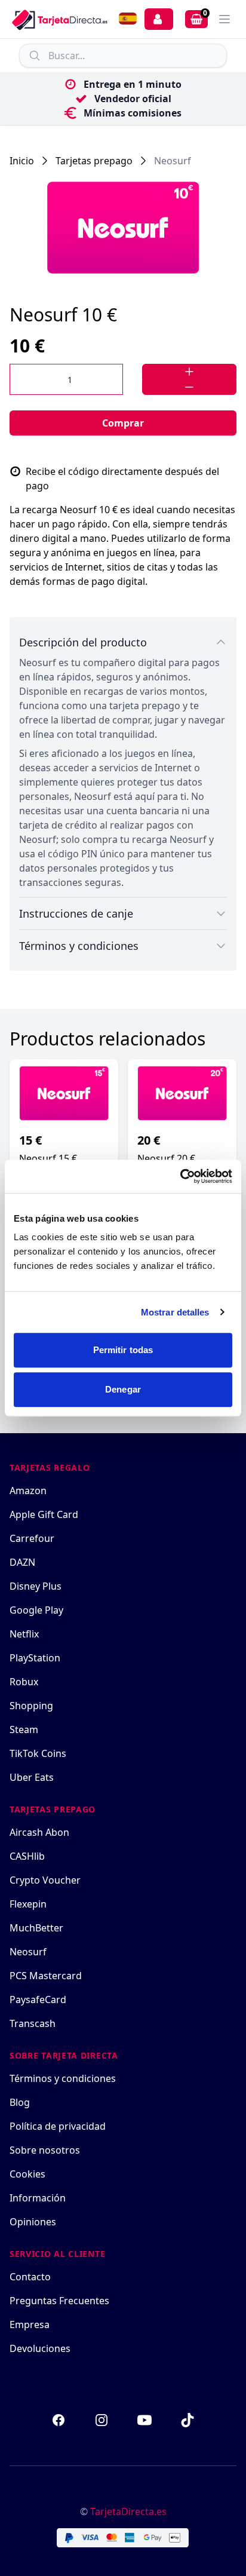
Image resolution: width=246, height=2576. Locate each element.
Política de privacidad (58, 2126)
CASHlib (27, 1856)
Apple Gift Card (44, 1514)
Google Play (36, 1610)
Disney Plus (36, 1586)
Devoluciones (40, 2348)
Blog (20, 2102)
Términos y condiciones (63, 2078)
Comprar (123, 423)
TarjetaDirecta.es (128, 2511)
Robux (24, 1682)
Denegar (123, 1389)
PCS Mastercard (46, 1976)
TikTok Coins (38, 1753)
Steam (24, 1729)
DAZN (22, 1562)
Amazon (28, 1491)
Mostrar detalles (175, 1312)
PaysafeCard (38, 2000)
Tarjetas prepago (94, 161)
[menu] (225, 19)
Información (38, 2198)
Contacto (30, 2277)
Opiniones (33, 2222)
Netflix (24, 1634)
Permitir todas (123, 1350)
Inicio (22, 161)
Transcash (33, 2023)
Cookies (27, 2174)
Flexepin (28, 1904)
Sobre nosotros (45, 2150)
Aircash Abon (39, 1832)
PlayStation (35, 1658)
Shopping (31, 1706)
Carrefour (32, 1538)
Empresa (30, 2324)
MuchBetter (36, 1928)
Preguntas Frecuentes (59, 2301)
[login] (159, 19)
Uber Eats (32, 1777)
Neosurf (173, 161)
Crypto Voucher (45, 1880)
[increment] (189, 372)
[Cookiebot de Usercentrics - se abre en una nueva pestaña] (180, 1176)
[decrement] (189, 387)
